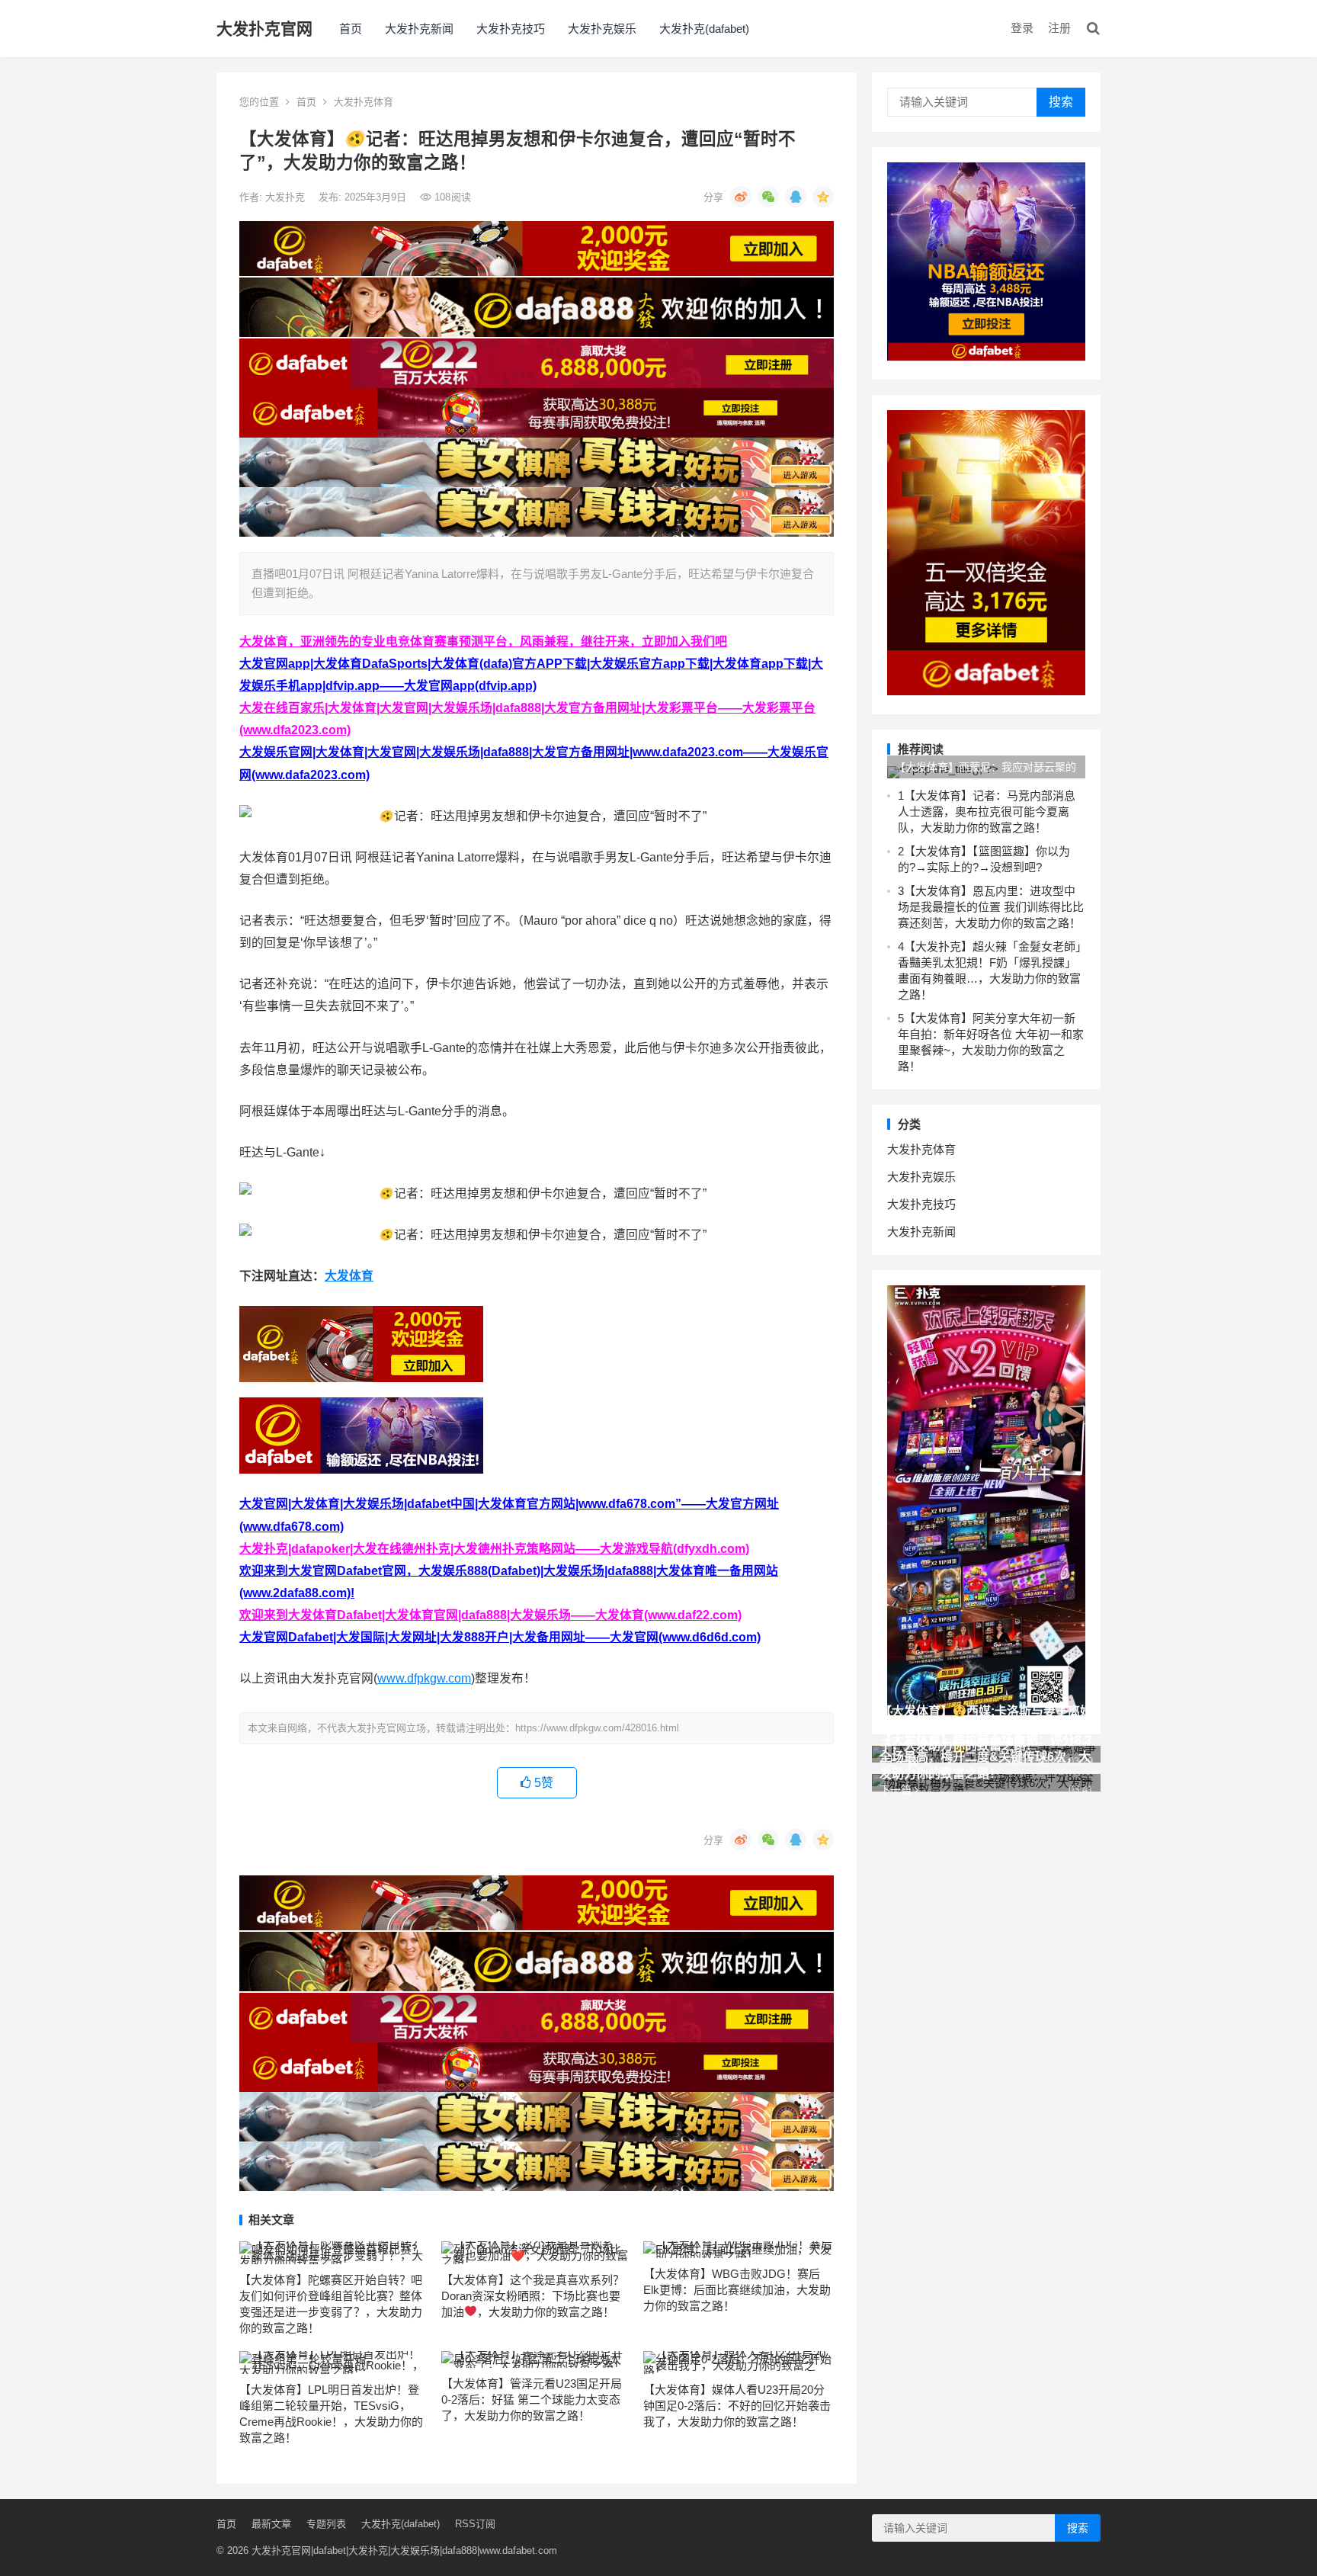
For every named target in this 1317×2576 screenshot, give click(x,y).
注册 (1059, 28)
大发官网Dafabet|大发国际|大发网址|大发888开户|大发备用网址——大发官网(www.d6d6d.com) (500, 1637)
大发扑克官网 (264, 29)
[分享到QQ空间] (823, 197)
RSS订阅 (475, 2524)
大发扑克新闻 (419, 29)
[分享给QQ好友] (796, 197)
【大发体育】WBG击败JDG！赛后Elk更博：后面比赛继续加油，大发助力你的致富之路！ (737, 2290)
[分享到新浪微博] (741, 197)
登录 (1022, 28)
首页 (351, 29)
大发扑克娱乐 (602, 29)
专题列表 (326, 2524)
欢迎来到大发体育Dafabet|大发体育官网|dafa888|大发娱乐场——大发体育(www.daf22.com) (490, 1615)
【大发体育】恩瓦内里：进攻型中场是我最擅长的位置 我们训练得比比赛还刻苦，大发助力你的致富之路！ (991, 907)
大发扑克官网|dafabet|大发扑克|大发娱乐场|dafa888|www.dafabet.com (404, 2550)
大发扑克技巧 (511, 29)
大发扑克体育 (364, 102)
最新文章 (271, 2524)
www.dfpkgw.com (424, 1678)
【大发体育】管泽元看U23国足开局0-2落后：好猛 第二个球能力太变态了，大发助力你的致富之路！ (532, 2400)
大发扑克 (287, 197)
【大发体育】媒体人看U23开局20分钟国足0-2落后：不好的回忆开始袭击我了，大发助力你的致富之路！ (737, 2406)
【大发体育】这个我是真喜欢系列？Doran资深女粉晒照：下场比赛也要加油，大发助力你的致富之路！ (533, 2296)
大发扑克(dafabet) (704, 29)
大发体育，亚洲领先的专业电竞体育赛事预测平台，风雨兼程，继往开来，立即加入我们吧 (483, 642)
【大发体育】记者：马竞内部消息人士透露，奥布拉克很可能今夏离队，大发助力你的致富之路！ (987, 812)
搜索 (1061, 102)
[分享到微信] (768, 197)
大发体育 (349, 1276)
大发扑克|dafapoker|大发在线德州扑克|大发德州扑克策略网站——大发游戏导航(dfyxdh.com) (494, 1549)
